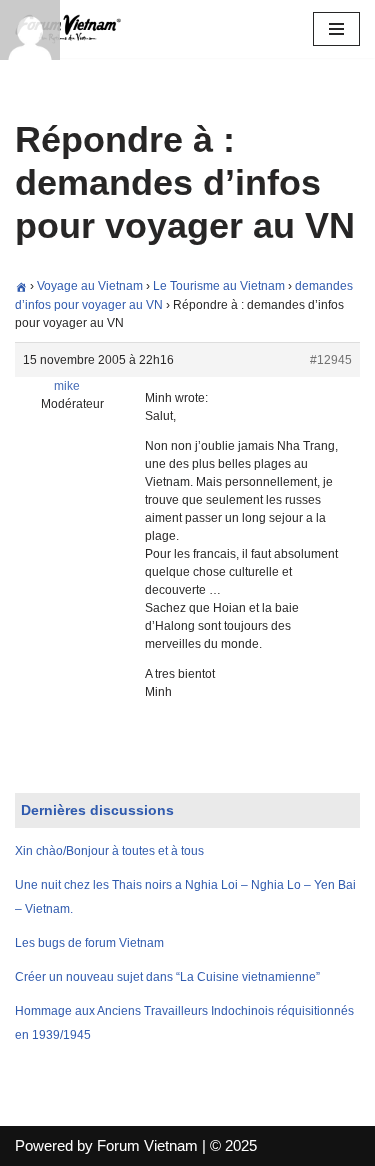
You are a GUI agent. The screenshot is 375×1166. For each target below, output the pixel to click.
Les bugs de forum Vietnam (89, 943)
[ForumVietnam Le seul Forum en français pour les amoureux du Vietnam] (75, 29)
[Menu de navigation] (336, 29)
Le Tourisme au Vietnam (219, 286)
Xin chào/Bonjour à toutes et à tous (109, 851)
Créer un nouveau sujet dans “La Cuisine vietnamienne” (167, 977)
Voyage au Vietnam (90, 286)
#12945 (331, 360)
